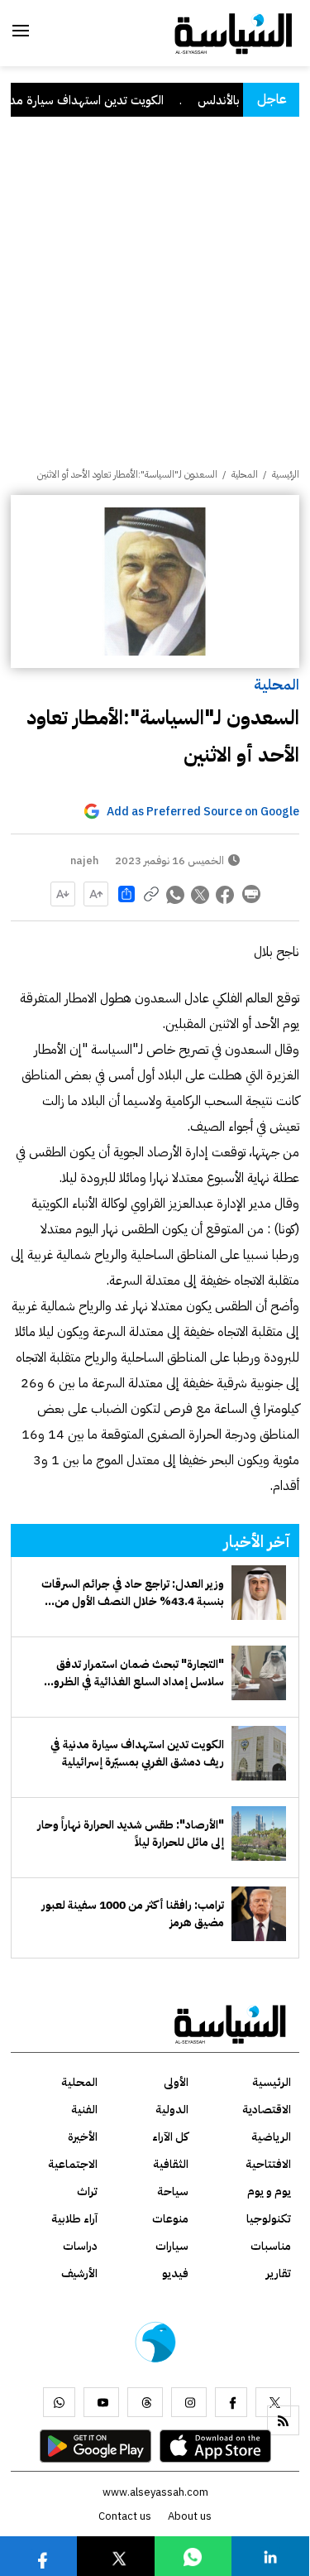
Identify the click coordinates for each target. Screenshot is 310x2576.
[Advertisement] (155, 303)
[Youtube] (101, 2402)
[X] (273, 2402)
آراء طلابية (74, 2219)
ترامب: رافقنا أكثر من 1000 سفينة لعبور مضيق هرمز (133, 1914)
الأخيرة (83, 2137)
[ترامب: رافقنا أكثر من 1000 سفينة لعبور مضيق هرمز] (259, 1914)
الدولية (172, 2110)
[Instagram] (189, 2402)
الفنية (84, 2110)
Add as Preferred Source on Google (203, 812)
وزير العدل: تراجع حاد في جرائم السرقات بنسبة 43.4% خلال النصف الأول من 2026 (133, 1593)
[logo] (234, 32)
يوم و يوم (269, 2192)
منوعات (170, 2219)
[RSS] (283, 2420)
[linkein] (270, 2556)
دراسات (80, 2246)
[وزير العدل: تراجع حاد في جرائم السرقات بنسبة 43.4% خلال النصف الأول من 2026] (259, 1593)
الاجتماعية (73, 2164)
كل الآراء (170, 2137)
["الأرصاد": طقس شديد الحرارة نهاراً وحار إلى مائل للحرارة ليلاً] (259, 1833)
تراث (87, 2192)
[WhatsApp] (59, 2402)
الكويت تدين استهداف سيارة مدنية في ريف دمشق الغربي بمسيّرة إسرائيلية (137, 1753)
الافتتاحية (268, 2164)
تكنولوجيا (269, 2219)
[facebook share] (226, 894)
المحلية (277, 684)
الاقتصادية (267, 2110)
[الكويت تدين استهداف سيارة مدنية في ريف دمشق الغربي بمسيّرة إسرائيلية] (259, 1753)
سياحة (173, 2192)
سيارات (172, 2246)
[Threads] (145, 2402)
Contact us (125, 2516)
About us (190, 2516)
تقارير (279, 2273)
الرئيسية (286, 474)
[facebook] (231, 2402)
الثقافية (171, 2164)
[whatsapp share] (176, 894)
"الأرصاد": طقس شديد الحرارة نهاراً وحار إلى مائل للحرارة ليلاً (131, 1833)
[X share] (201, 894)
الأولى (176, 2082)
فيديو (175, 2273)
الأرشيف (79, 2273)
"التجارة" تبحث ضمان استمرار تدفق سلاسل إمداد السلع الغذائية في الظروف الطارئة (133, 1673)
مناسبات (271, 2246)
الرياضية (271, 2137)
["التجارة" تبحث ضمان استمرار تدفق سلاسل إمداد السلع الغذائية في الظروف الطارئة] (259, 1673)
